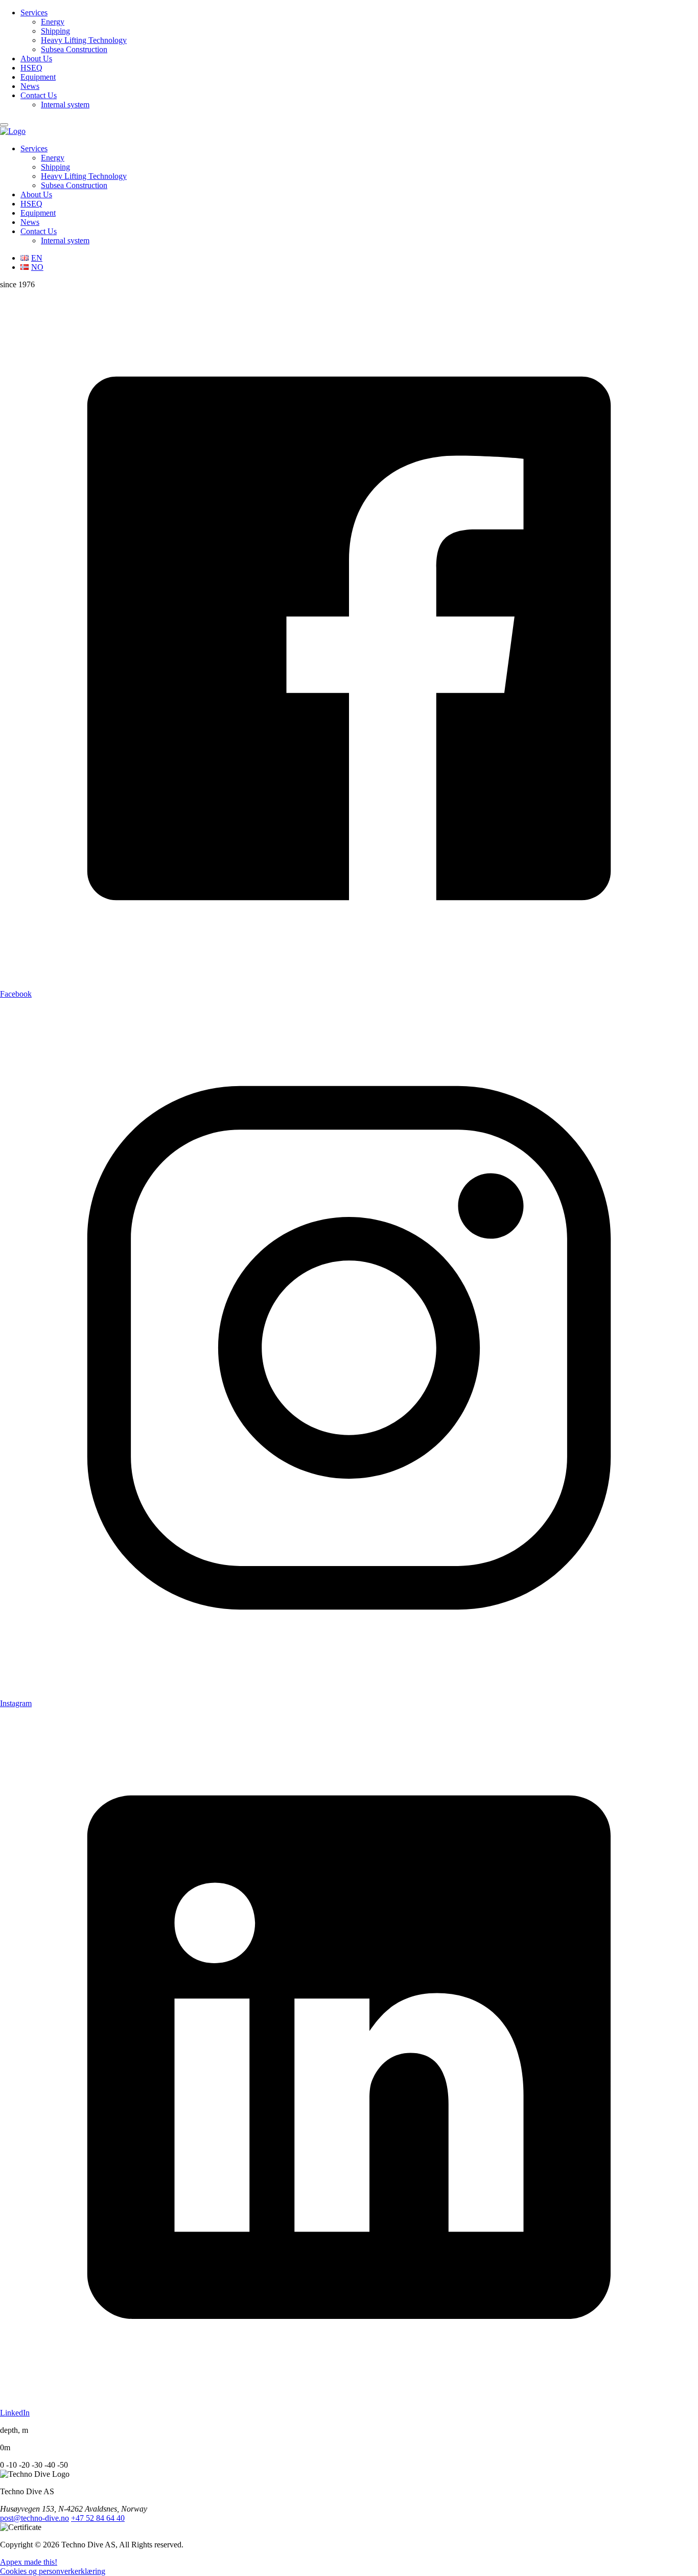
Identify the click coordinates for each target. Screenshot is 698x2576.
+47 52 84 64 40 (98, 2518)
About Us (36, 59)
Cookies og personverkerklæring (53, 2571)
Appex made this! (29, 2562)
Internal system (65, 105)
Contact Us (39, 95)
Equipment (38, 77)
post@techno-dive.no (34, 2518)
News (30, 86)
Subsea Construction (74, 49)
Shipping (55, 31)
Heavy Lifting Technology (84, 40)
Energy (53, 22)
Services (34, 13)
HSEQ (31, 68)
